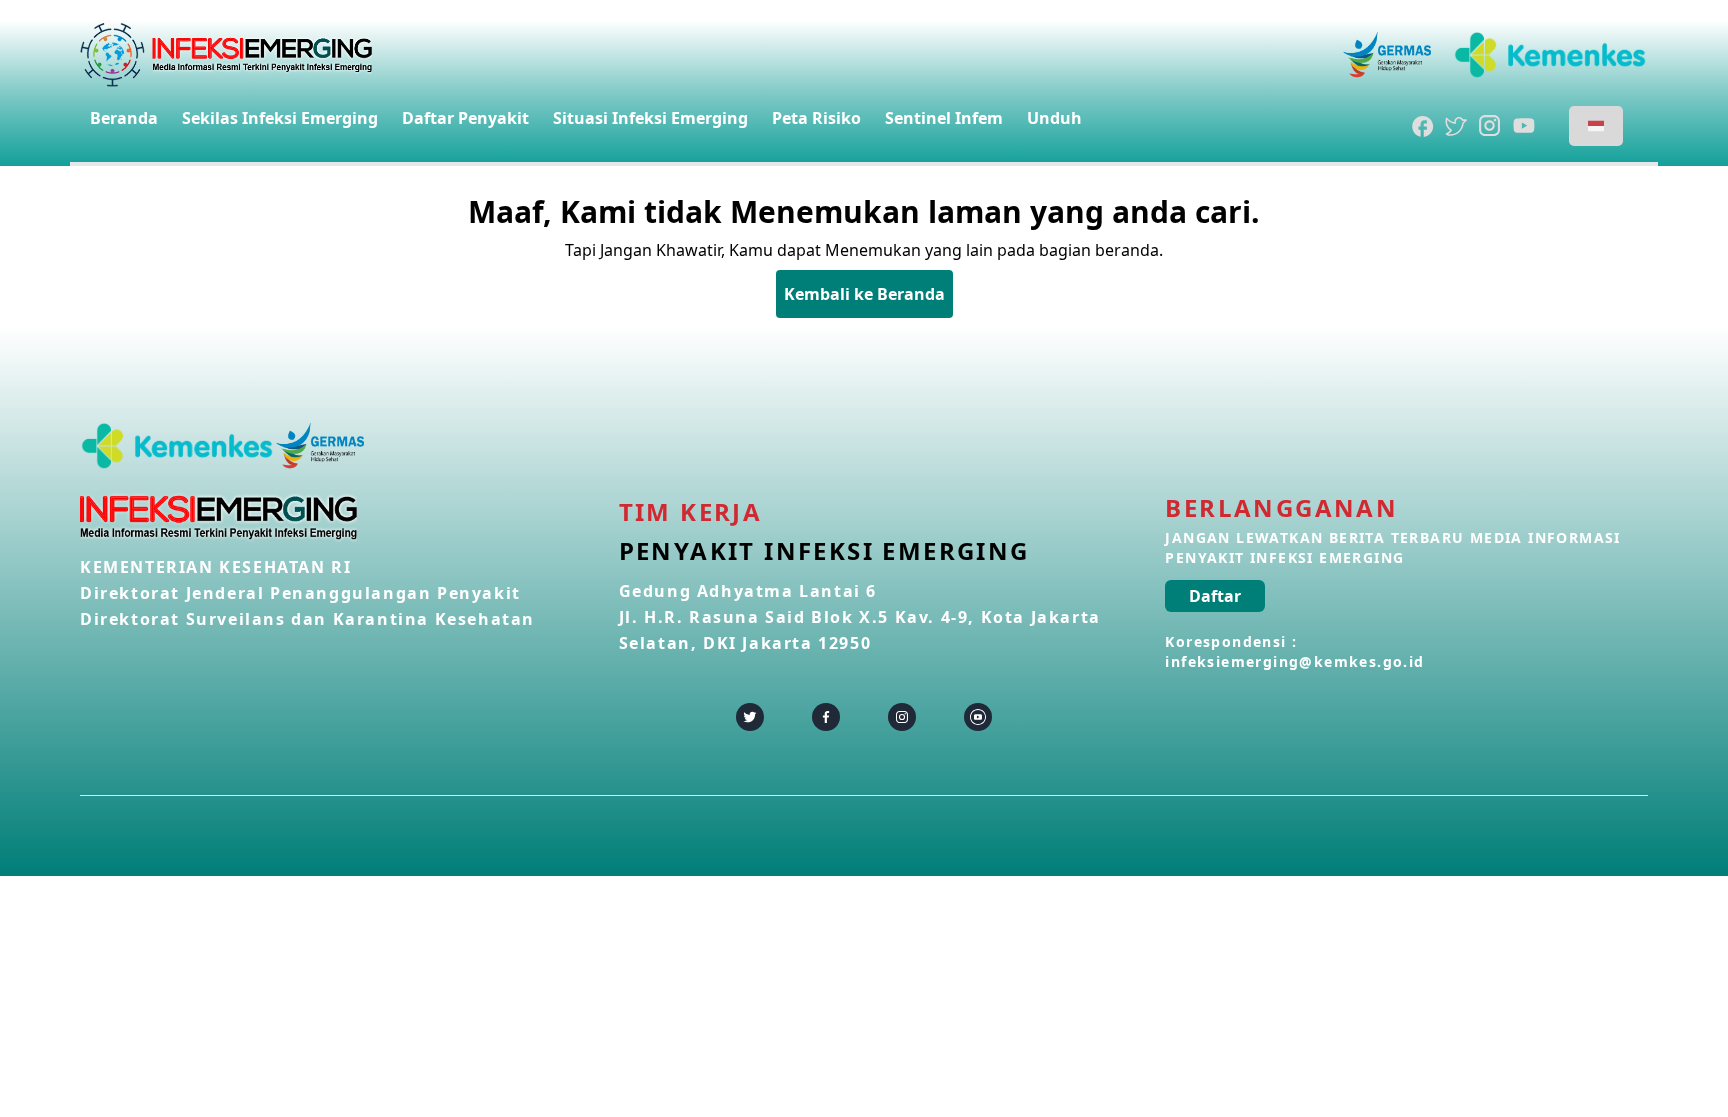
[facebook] (826, 717)
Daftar (1215, 596)
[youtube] (978, 717)
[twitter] (750, 717)
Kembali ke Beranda (864, 294)
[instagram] (902, 717)
